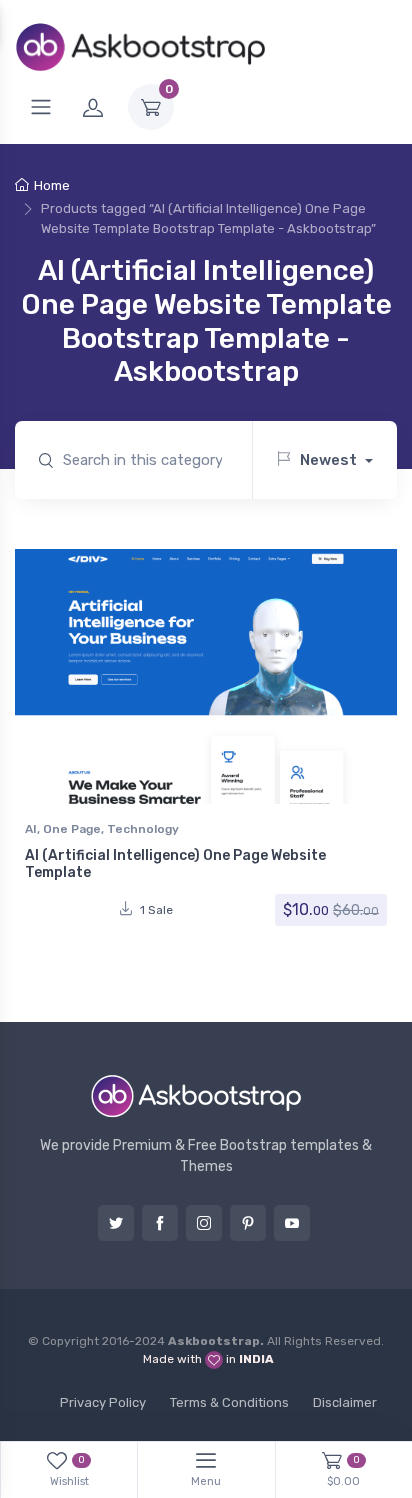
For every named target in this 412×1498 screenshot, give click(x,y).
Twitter (116, 1223)
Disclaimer (345, 1402)
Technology (143, 829)
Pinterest (248, 1223)
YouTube (292, 1223)
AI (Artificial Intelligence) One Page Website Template (175, 864)
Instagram (204, 1223)
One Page (72, 829)
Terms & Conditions (229, 1402)
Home (52, 185)
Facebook (160, 1223)
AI (31, 829)
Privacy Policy (103, 1402)
